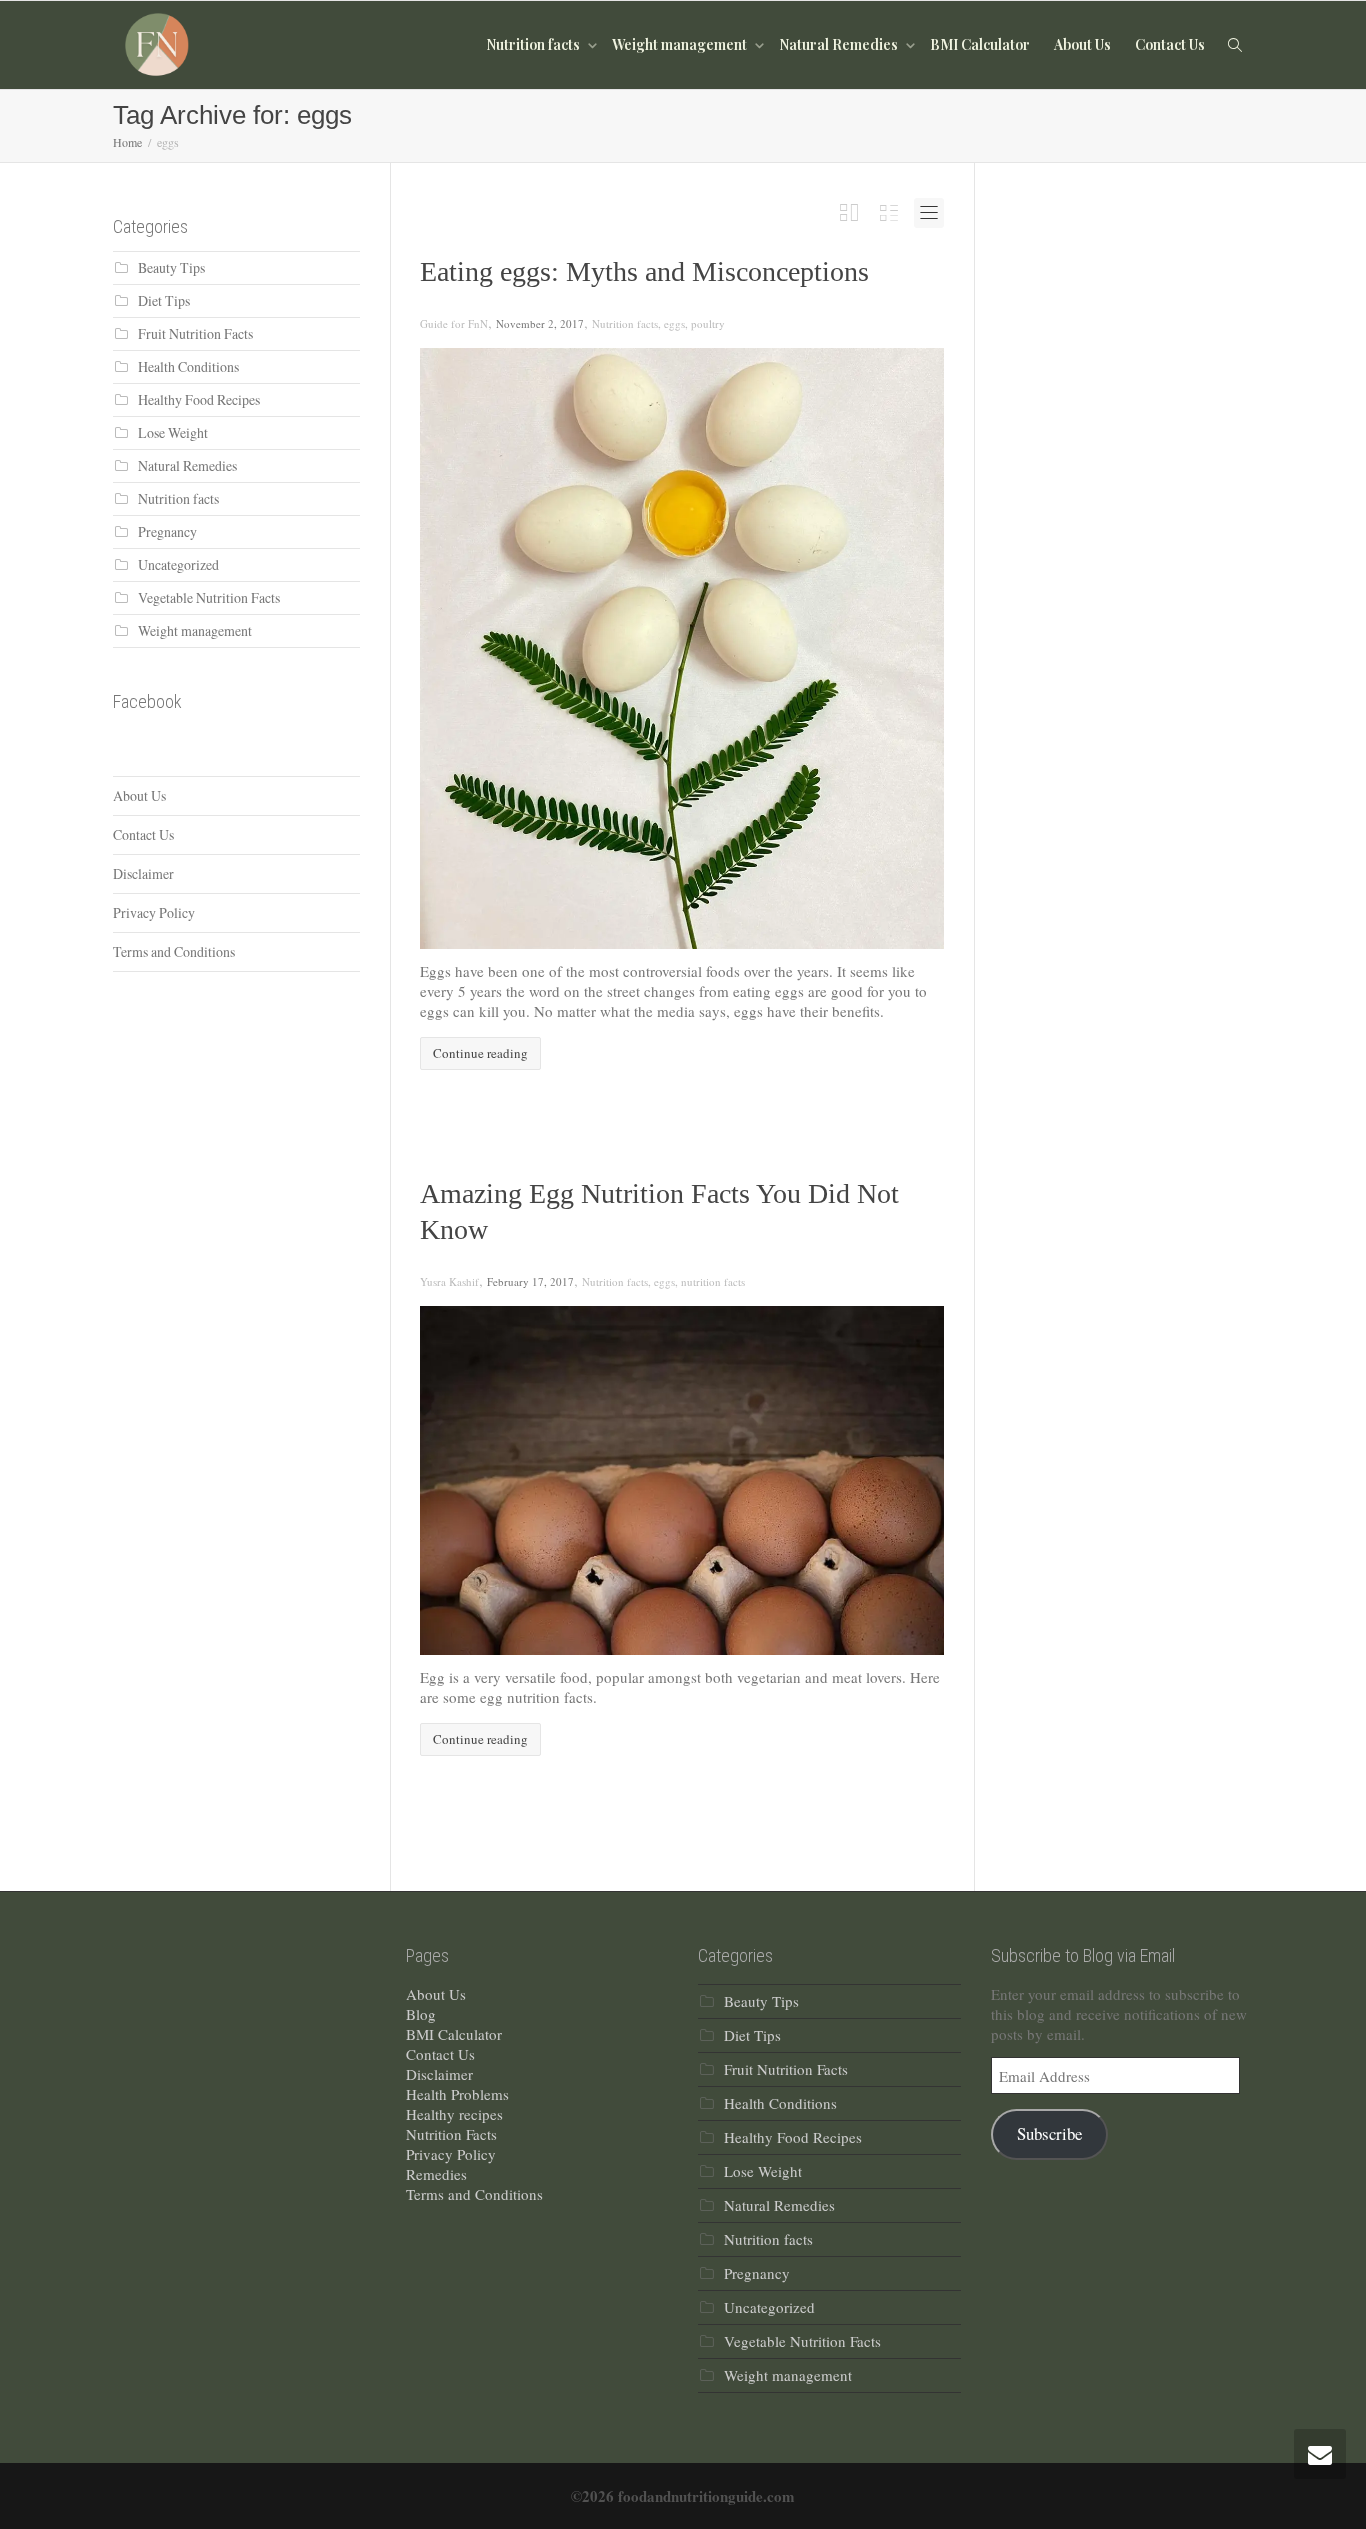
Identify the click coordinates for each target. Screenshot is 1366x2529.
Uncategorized (178, 564)
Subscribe (1049, 2133)
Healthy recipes (454, 2114)
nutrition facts (713, 1281)
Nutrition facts (534, 44)
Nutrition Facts (451, 2134)
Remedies (436, 2174)
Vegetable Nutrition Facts (209, 597)
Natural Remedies (840, 44)
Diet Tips (164, 300)
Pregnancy (167, 531)
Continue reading (480, 1053)
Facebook (147, 701)
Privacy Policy (154, 912)
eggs (674, 323)
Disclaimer (143, 873)
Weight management (681, 44)
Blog (421, 2014)
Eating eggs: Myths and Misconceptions (644, 271)
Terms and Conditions (174, 951)
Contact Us (1170, 44)
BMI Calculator (980, 44)
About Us (1082, 44)
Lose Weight (173, 432)
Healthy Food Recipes (199, 399)
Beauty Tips (171, 267)
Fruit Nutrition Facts (195, 333)
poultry (708, 323)
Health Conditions (188, 366)
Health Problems (457, 2094)
